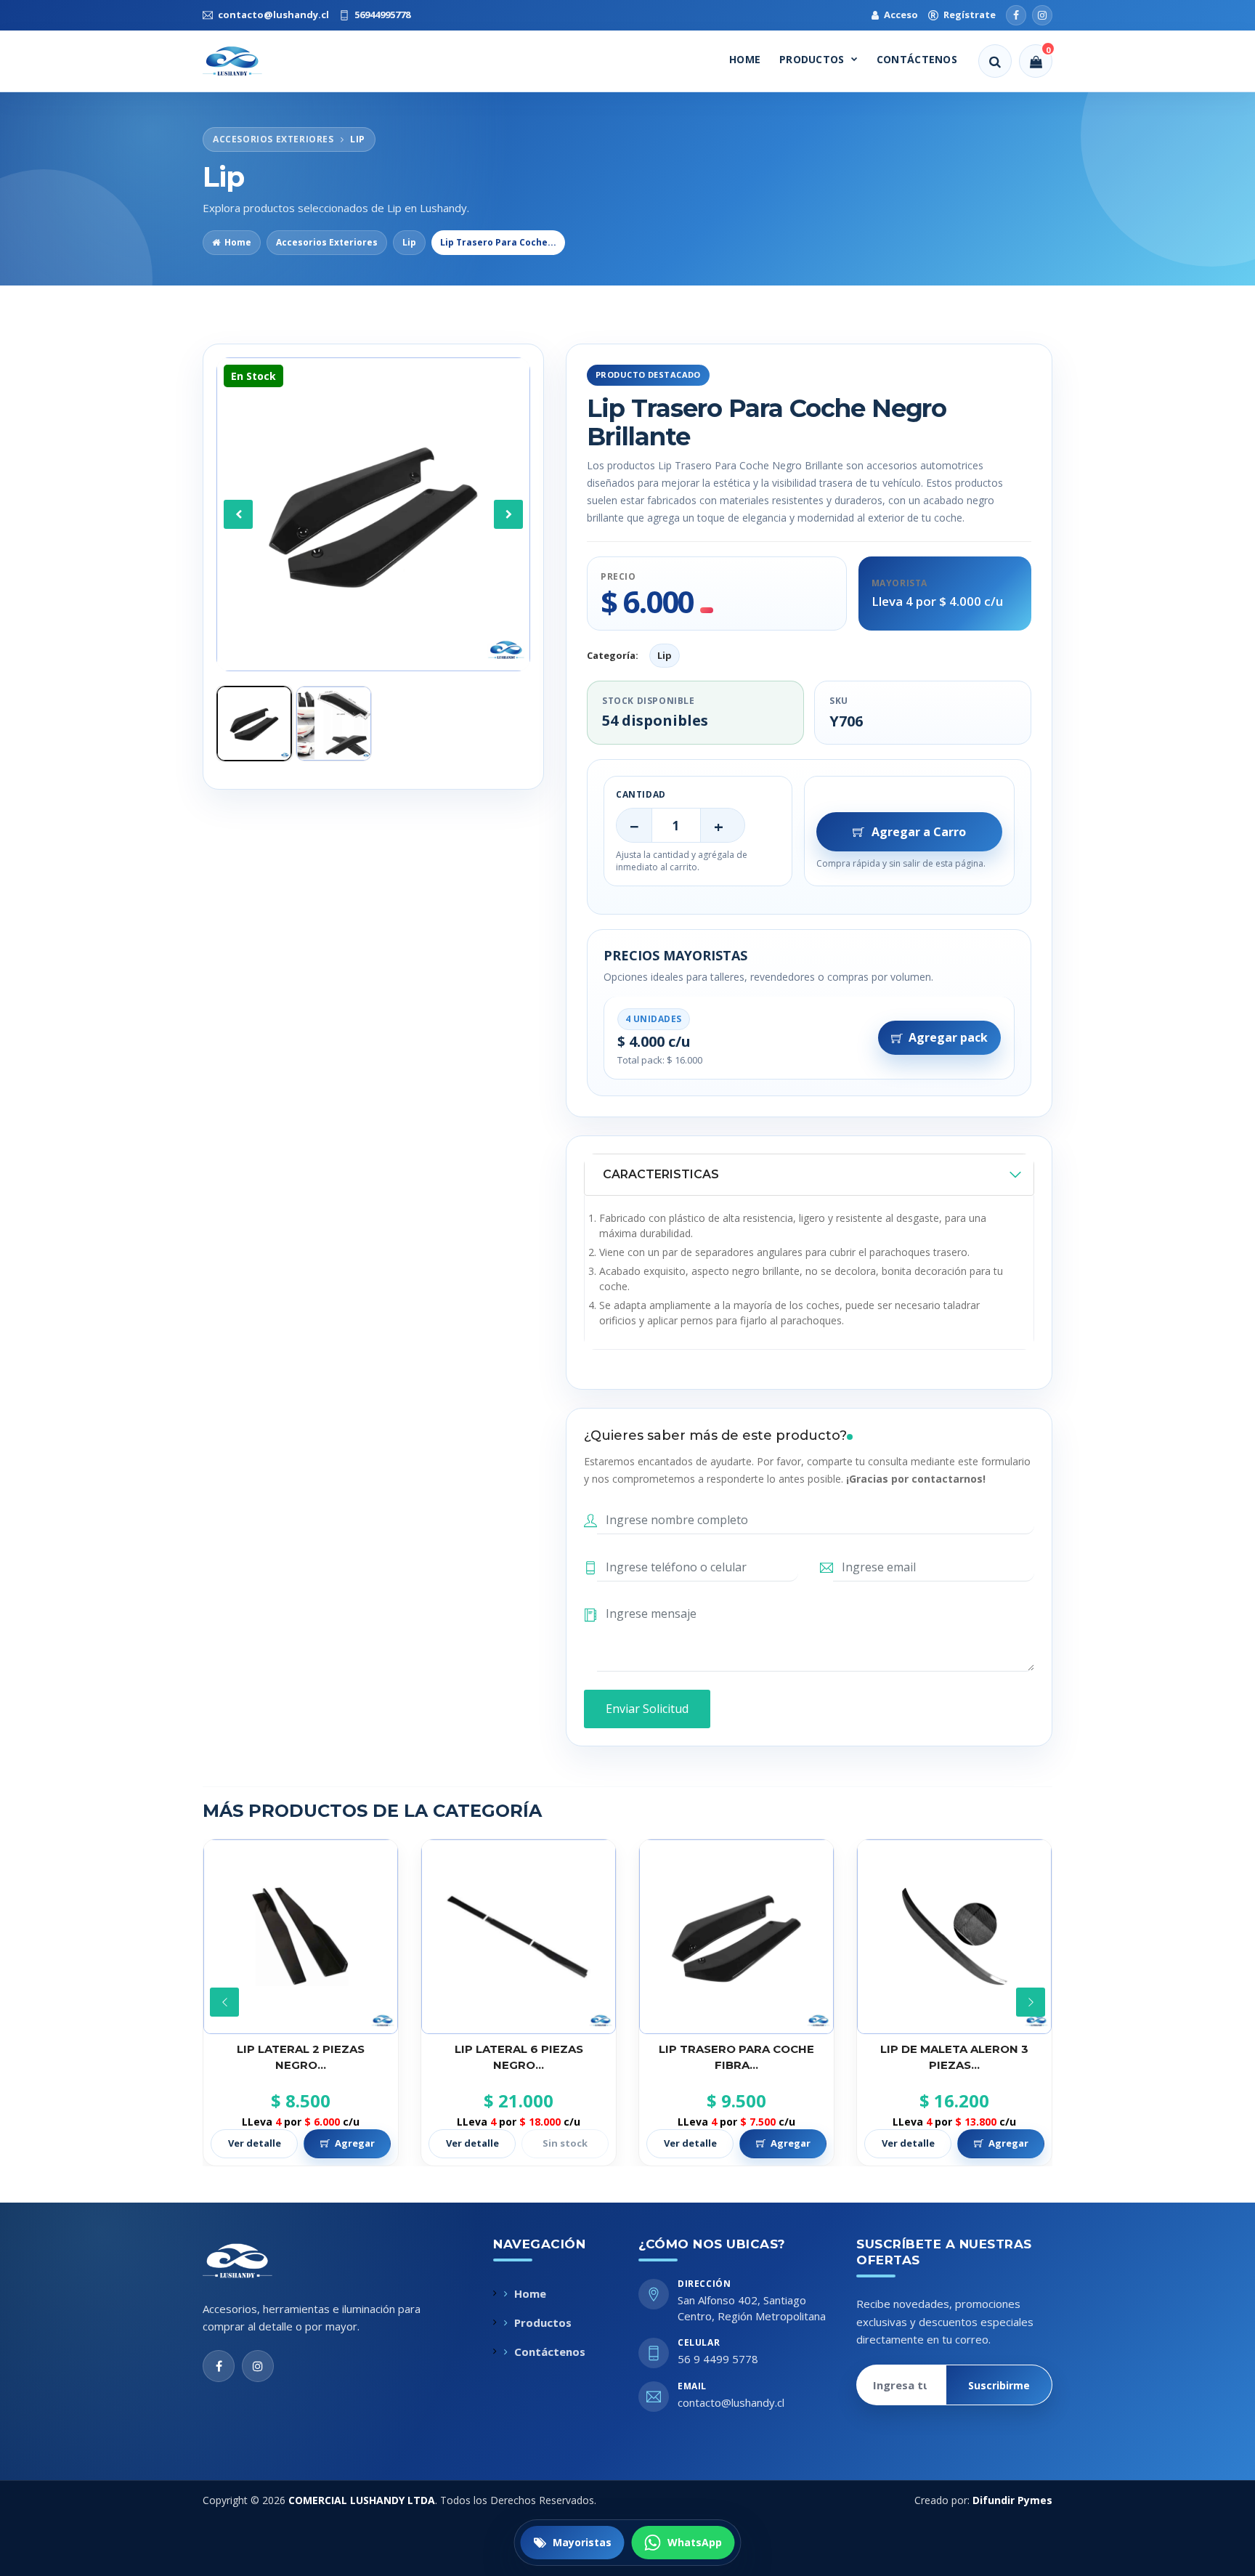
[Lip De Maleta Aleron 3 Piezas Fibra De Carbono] (736, 1937)
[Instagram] (1042, 15)
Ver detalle (255, 2143)
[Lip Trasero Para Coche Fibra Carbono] (519, 1937)
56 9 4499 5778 (718, 2359)
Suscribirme (999, 2385)
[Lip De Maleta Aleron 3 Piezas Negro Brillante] (954, 1937)
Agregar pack (948, 1037)
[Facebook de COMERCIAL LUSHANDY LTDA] (219, 2366)
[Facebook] (1016, 15)
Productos (812, 59)
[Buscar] (995, 61)
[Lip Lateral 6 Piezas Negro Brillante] (301, 1937)
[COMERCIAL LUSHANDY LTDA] (253, 2261)
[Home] (245, 61)
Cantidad (641, 794)
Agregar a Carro (919, 832)
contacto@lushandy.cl (731, 2402)
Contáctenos (917, 59)
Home (745, 59)
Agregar (573, 2143)
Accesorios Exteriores (327, 242)
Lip (409, 242)
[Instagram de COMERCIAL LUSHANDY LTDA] (258, 2366)
